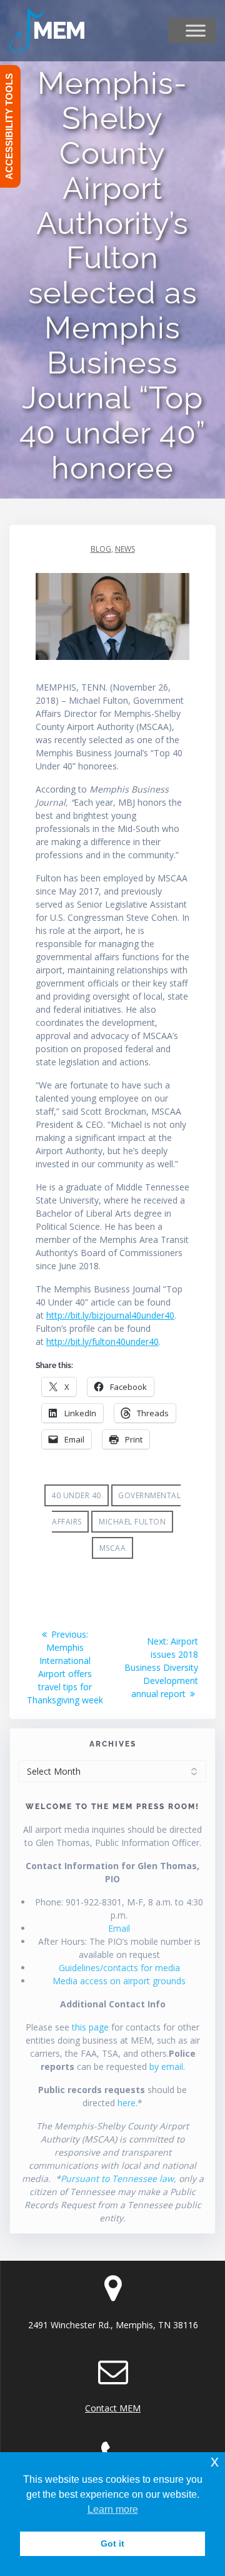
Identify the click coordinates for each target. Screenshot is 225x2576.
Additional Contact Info (113, 2004)
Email (119, 1928)
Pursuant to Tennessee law (117, 2178)
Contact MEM (113, 2408)
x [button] (215, 2461)
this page (90, 2027)
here (127, 2103)
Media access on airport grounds (119, 1981)
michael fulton (132, 1522)
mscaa (113, 1548)
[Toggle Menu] (196, 31)
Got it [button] (112, 2543)
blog (101, 549)
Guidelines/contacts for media (119, 1968)
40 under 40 (76, 1495)
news (125, 549)
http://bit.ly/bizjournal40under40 (110, 1315)
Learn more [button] (113, 2509)
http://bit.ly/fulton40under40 (102, 1341)
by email (166, 2066)
